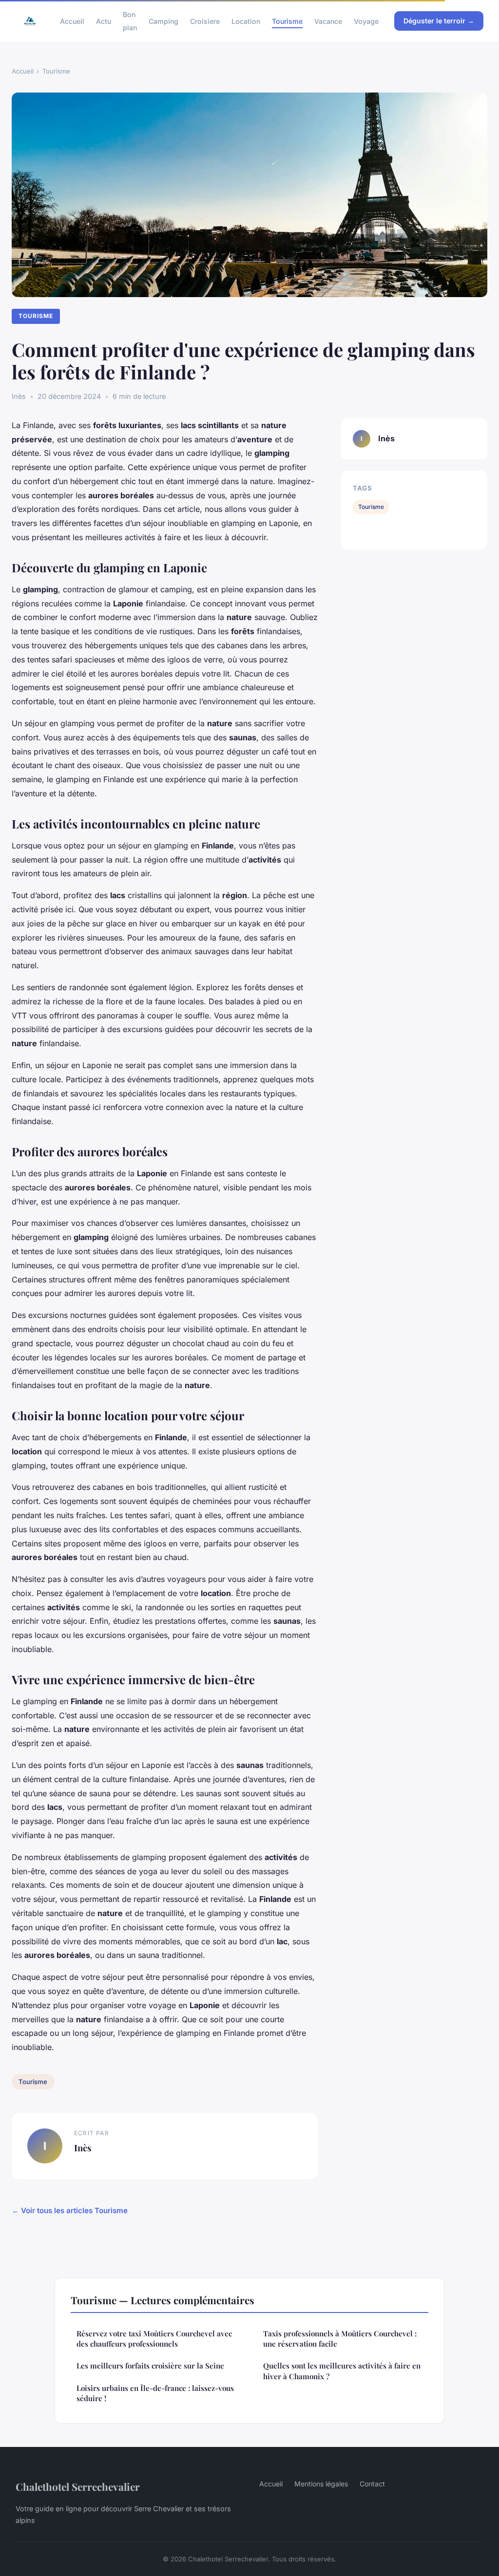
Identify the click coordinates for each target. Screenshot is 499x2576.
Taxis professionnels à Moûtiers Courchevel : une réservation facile (340, 2339)
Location (246, 21)
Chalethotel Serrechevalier (78, 2486)
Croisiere (205, 21)
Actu (104, 21)
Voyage (366, 21)
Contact (372, 2484)
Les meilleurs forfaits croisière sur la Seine (150, 2366)
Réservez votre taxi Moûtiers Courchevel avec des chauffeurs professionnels (154, 2339)
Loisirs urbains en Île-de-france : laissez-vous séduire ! (155, 2393)
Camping (163, 21)
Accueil (72, 21)
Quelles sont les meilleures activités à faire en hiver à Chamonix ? (342, 2371)
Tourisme (287, 21)
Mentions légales (321, 2484)
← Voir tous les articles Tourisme (70, 2210)
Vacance (328, 21)
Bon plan (130, 21)
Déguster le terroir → (439, 21)
